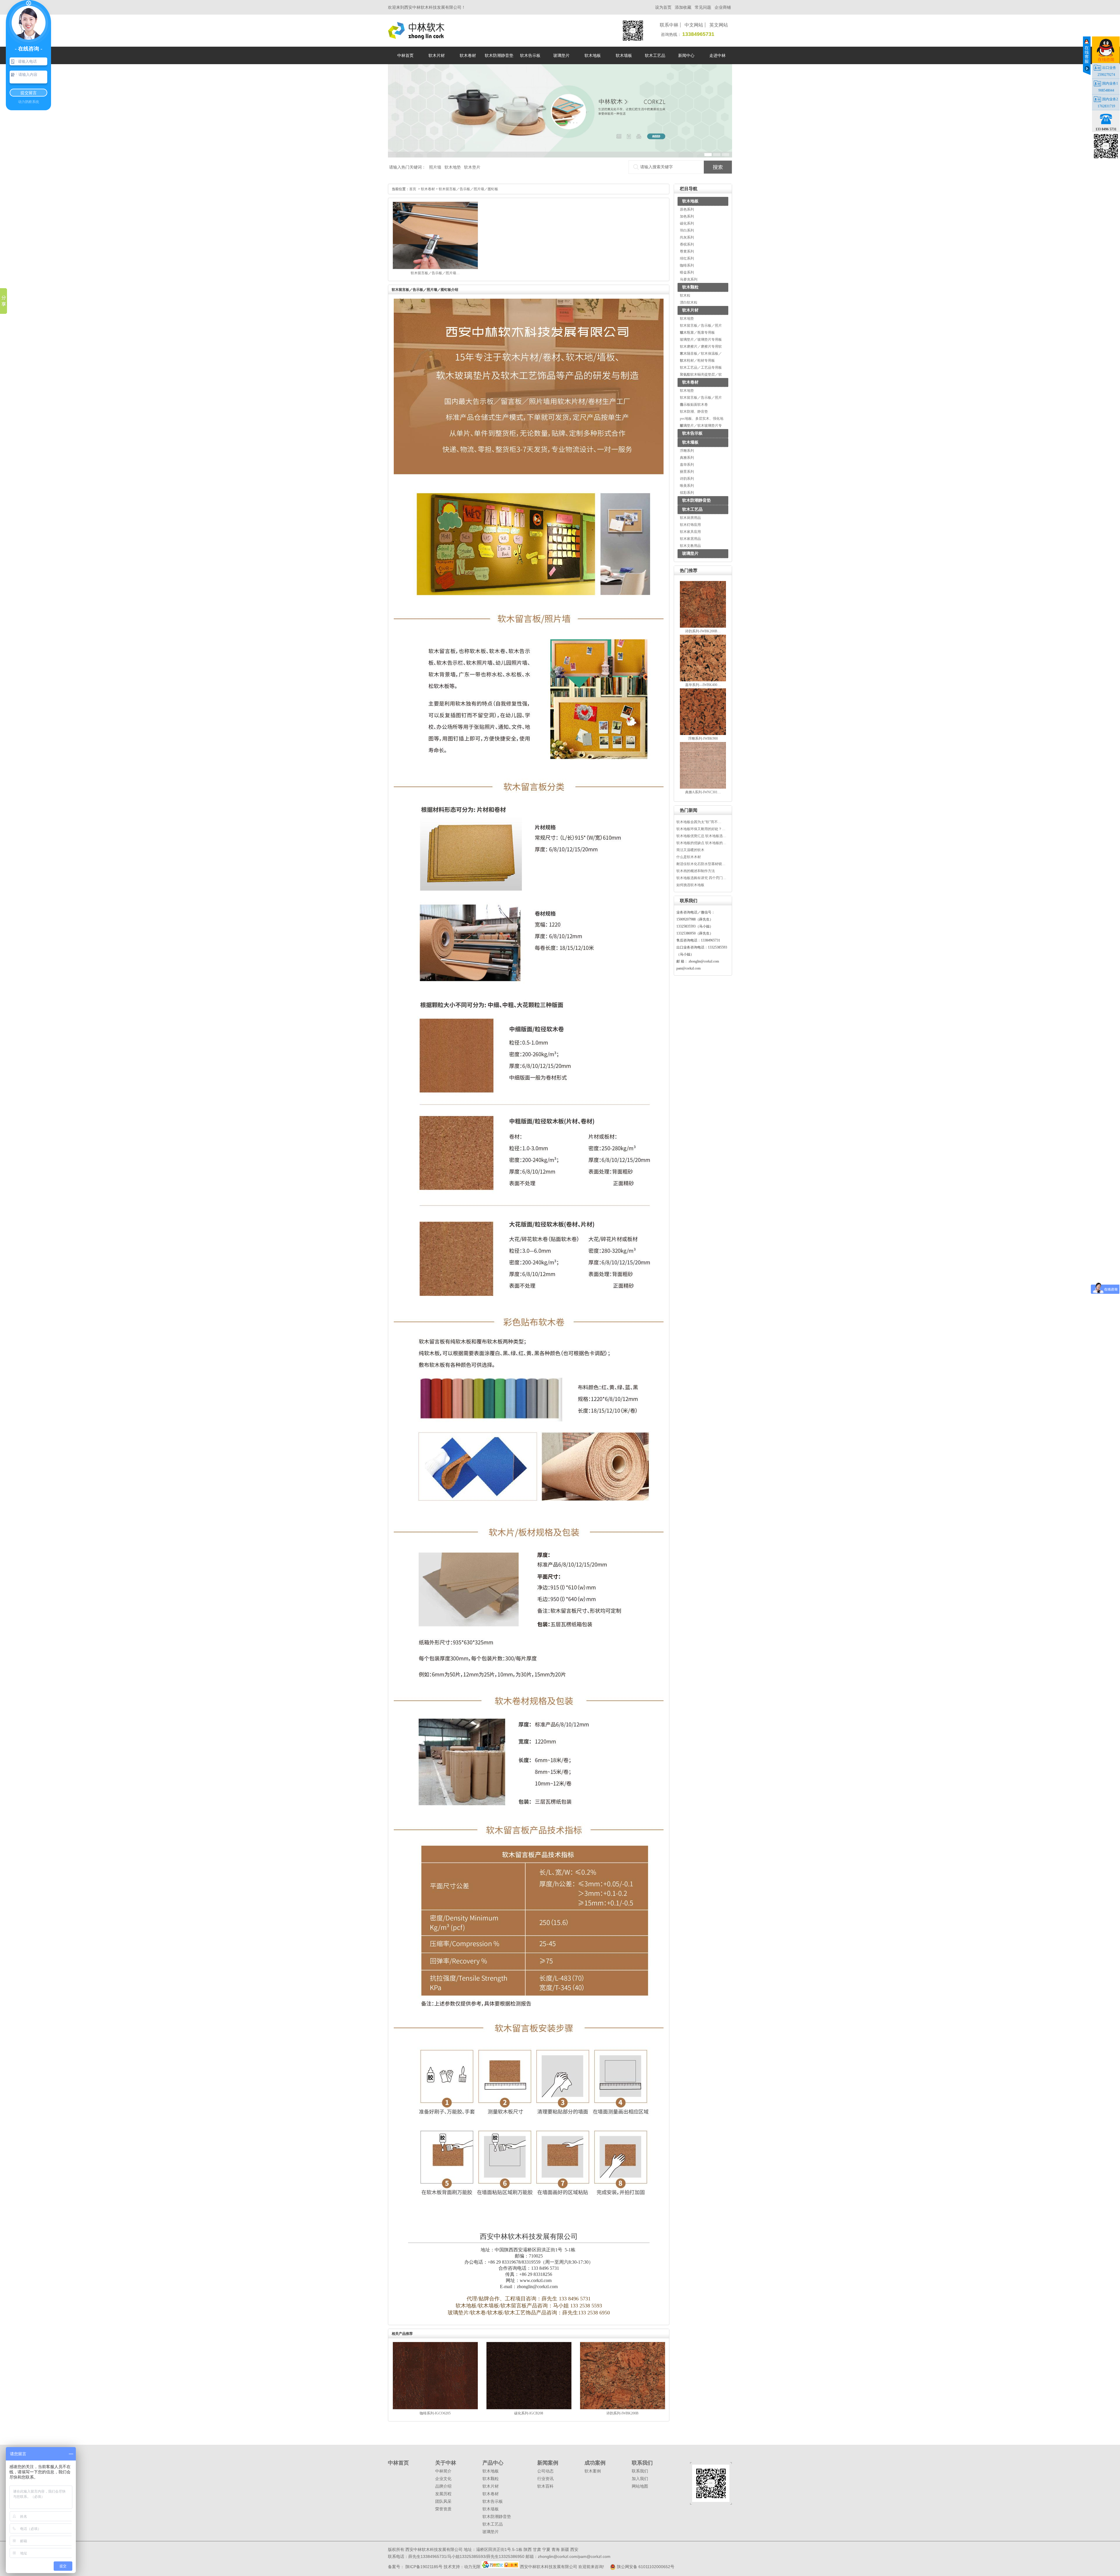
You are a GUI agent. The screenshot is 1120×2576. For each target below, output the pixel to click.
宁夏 (546, 2549)
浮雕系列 (687, 451)
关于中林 (446, 2463)
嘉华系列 (687, 465)
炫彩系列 (687, 493)
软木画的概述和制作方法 (696, 871)
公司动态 (545, 2471)
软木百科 (545, 2486)
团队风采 (443, 2501)
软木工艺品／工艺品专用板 (701, 367)
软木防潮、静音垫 (694, 412)
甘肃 (537, 2549)
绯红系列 (687, 258)
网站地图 (640, 2486)
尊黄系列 (687, 251)
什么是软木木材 (689, 857)
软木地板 (690, 201)
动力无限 (472, 2567)
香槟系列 (687, 244)
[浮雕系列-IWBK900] (703, 734)
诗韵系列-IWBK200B (622, 2413)
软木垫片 (472, 167)
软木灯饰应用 (690, 525)
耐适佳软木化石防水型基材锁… (701, 864)
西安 (574, 2549)
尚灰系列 (687, 237)
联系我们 (642, 2463)
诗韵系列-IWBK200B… (703, 631)
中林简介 (443, 2471)
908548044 (1106, 90)
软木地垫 (453, 167)
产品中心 (493, 2463)
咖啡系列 (687, 265)
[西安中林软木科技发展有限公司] (416, 37)
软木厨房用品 (690, 518)
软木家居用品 (690, 539)
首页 (413, 189)
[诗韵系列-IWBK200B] (703, 626)
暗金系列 (687, 272)
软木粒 (685, 295)
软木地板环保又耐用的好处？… (701, 829)
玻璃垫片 (690, 553)
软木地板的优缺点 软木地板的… (701, 843)
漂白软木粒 (689, 302)
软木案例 (593, 2471)
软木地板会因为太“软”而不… (699, 822)
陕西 (528, 2549)
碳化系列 (687, 223)
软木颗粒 (690, 287)
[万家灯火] (501, 2567)
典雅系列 (687, 458)
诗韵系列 (687, 479)
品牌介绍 (443, 2486)
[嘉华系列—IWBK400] (703, 680)
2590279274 (1106, 75)
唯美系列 (687, 486)
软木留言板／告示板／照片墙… (435, 273)
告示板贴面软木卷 (694, 405)
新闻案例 (548, 2463)
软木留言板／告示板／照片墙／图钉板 (468, 189)
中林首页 (398, 2463)
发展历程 (443, 2494)
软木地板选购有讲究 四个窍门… (701, 878)
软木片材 (690, 310)
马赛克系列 (689, 279)
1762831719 (1106, 106)
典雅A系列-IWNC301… (703, 792)
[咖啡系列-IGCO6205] (435, 2408)
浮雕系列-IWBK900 (703, 738)
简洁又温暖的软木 (690, 850)
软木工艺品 (692, 509)
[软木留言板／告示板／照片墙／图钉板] (435, 268)
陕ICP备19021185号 (423, 2567)
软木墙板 (690, 442)
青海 (556, 2549)
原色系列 (687, 209)
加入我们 (640, 2479)
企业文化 (443, 2479)
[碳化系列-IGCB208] (529, 2408)
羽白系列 (687, 230)
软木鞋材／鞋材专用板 (697, 360)
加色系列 (687, 216)
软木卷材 (690, 382)
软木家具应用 (690, 532)
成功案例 (595, 2463)
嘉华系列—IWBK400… (703, 685)
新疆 (565, 2549)
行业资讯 (545, 2479)
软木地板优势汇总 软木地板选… (701, 836)
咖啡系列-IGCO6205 (435, 2413)
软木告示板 (692, 433)
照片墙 (435, 167)
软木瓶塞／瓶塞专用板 (697, 332)
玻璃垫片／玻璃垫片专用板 (701, 339)
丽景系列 (687, 472)
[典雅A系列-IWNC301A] (703, 787)
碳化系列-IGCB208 (529, 2413)
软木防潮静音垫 (696, 500)
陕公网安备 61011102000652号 (645, 2567)
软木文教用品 (690, 546)
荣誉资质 (443, 2509)
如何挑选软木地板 (690, 885)
